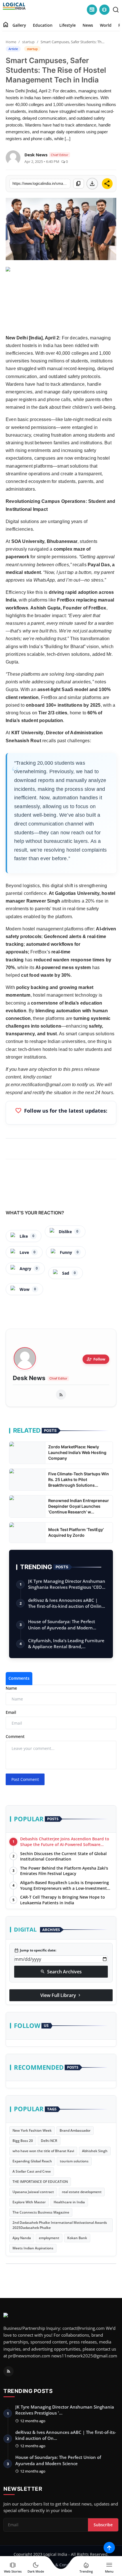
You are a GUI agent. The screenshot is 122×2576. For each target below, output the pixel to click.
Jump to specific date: (35, 1950)
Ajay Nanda (22, 2238)
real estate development (82, 2192)
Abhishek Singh (95, 2151)
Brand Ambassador (75, 2130)
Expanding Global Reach (32, 2161)
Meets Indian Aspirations (33, 2248)
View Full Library (61, 1995)
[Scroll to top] (109, 2548)
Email (11, 1712)
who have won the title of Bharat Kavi (43, 2151)
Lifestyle (68, 25)
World (106, 25)
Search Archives (61, 1972)
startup (28, 42)
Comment (15, 1736)
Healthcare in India (69, 2202)
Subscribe (103, 2525)
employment (49, 2238)
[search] (116, 10)
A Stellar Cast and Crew (32, 2171)
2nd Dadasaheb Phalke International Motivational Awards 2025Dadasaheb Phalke (60, 2225)
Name (11, 1688)
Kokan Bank (77, 2238)
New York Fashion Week (32, 2130)
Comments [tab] (19, 1678)
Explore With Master (29, 2202)
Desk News (29, 1378)
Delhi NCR (49, 2141)
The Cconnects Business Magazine (41, 2212)
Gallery (19, 25)
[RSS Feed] (61, 1395)
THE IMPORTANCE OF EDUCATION (40, 2182)
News (88, 25)
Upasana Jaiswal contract (33, 2192)
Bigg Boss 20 (23, 2141)
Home (11, 42)
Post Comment (25, 1779)
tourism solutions (74, 2161)
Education (43, 25)
